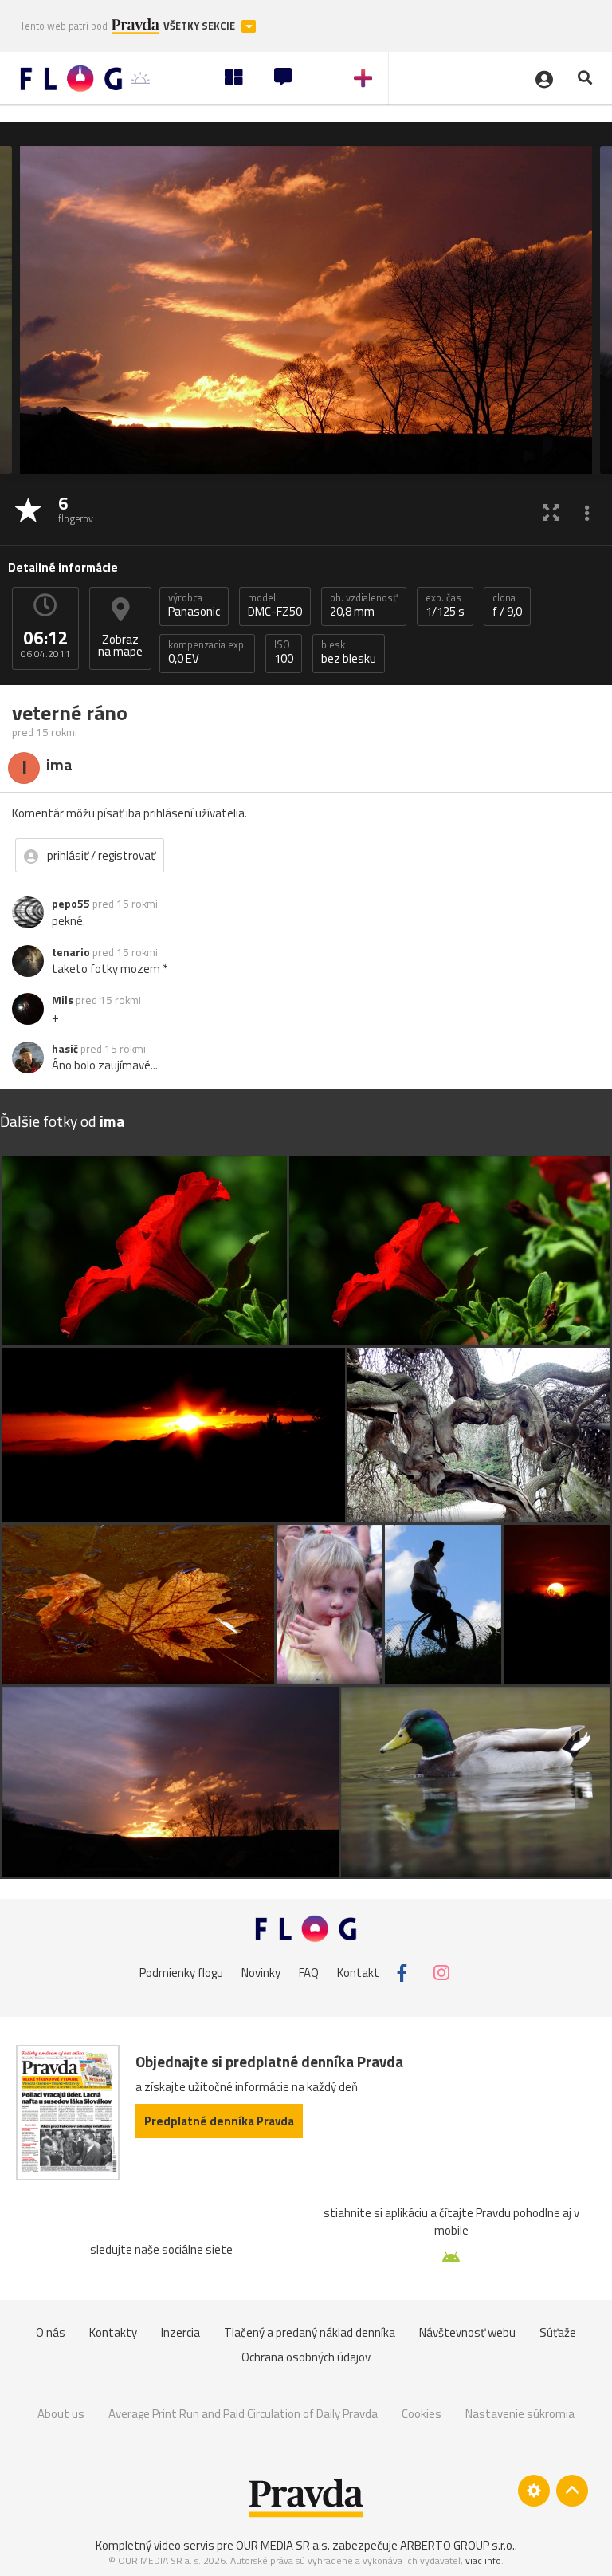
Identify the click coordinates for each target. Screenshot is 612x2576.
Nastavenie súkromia (520, 2414)
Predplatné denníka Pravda (219, 2121)
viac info (483, 2560)
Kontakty (113, 2332)
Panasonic (194, 605)
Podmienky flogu (181, 1973)
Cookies (422, 2414)
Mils (63, 1000)
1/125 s (445, 605)
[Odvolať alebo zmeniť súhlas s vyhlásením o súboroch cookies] (534, 2491)
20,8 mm (364, 605)
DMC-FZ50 (275, 605)
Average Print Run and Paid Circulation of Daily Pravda (243, 2414)
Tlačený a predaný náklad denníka (310, 2332)
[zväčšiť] (551, 512)
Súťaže (558, 2332)
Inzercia (180, 2332)
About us (61, 2414)
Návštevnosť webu (467, 2332)
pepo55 (71, 904)
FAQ (309, 1973)
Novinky (261, 1973)
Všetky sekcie (200, 26)
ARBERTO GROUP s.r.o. (457, 2545)
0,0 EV (207, 652)
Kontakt (358, 1973)
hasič (65, 1049)
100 (284, 652)
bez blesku (349, 652)
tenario (71, 952)
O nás (51, 2332)
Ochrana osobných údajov (306, 2357)
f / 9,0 (507, 605)
